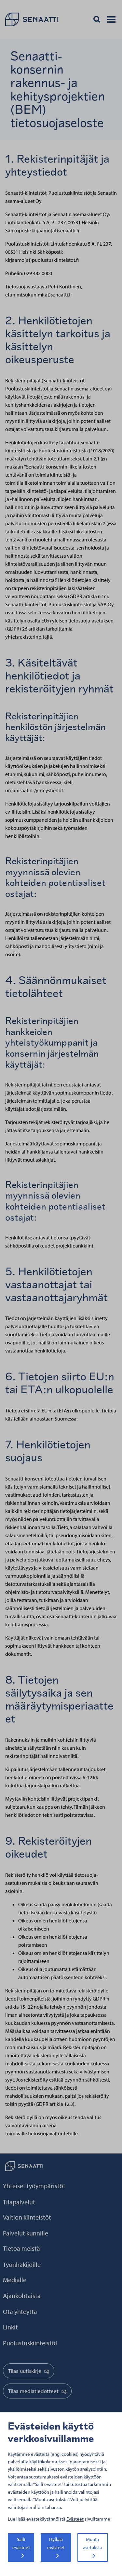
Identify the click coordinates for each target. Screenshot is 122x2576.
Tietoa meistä (21, 2248)
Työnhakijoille (22, 2264)
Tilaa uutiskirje (25, 2371)
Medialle (15, 2280)
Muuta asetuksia (92, 2543)
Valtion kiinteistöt (27, 2217)
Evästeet (75, 2519)
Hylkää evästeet (56, 2543)
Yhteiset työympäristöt (34, 2186)
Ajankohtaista (22, 2296)
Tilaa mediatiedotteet (33, 2391)
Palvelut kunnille (26, 2233)
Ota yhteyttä (20, 2311)
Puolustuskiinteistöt (30, 2343)
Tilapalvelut (19, 2202)
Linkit (10, 2327)
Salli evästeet (21, 2543)
